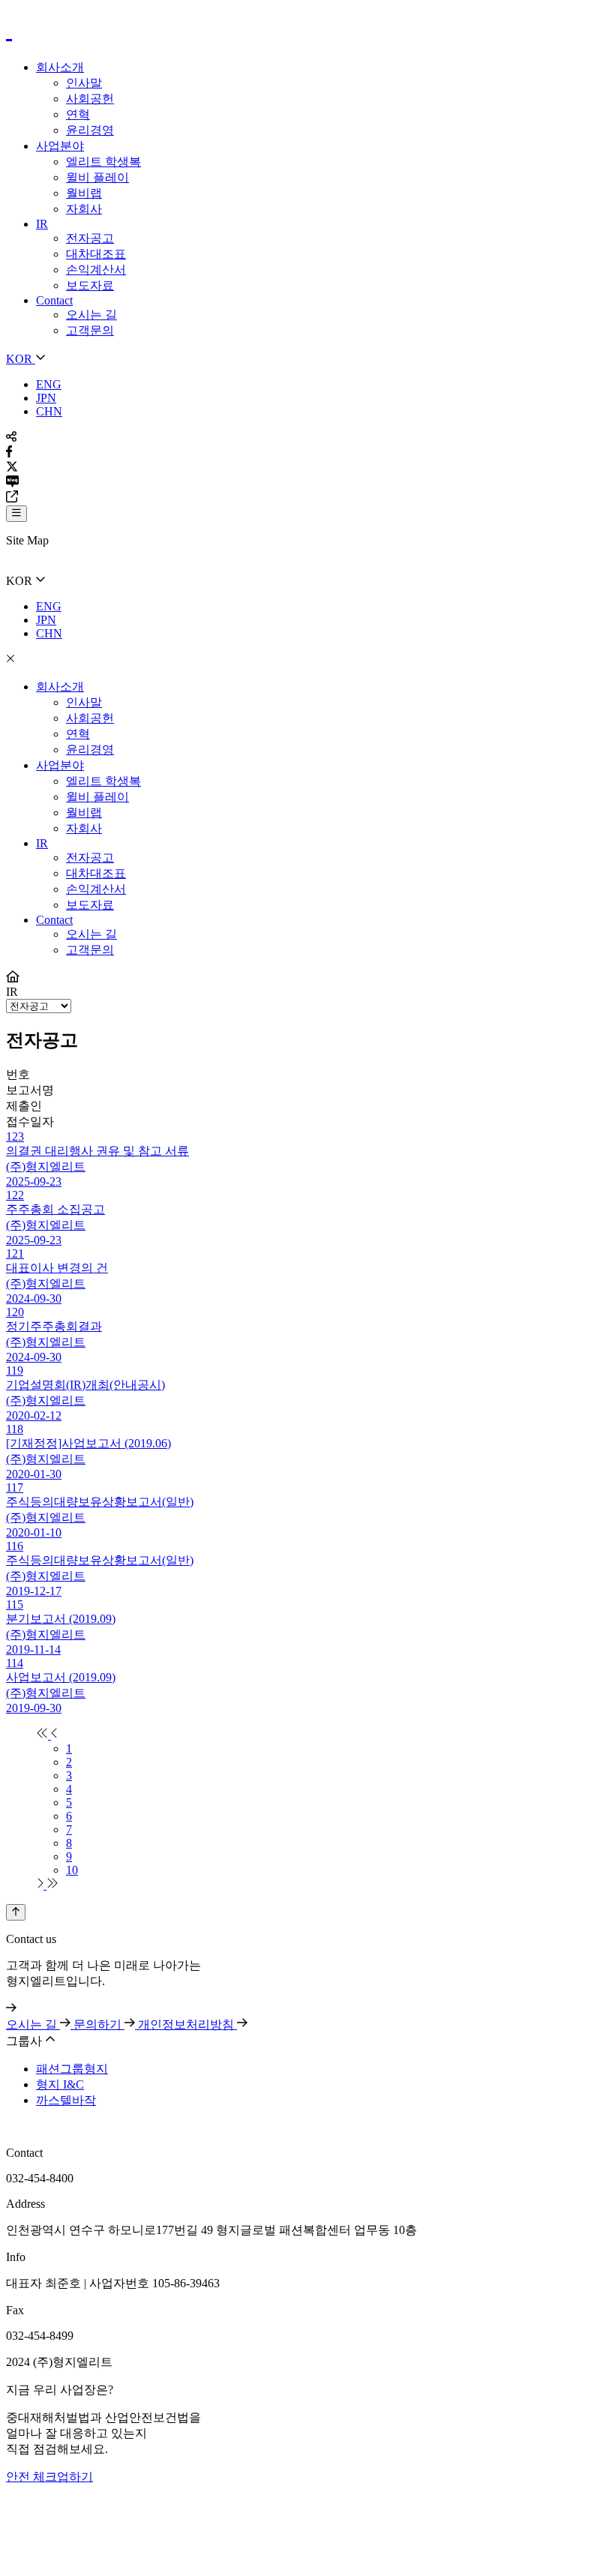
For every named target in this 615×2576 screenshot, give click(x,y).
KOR (21, 359)
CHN (49, 411)
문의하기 (99, 2024)
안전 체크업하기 (49, 2477)
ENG (49, 384)
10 (72, 1870)
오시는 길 (33, 2024)
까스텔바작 (66, 2100)
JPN (46, 398)
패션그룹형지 (72, 2069)
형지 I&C (60, 2084)
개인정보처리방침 (187, 2024)
